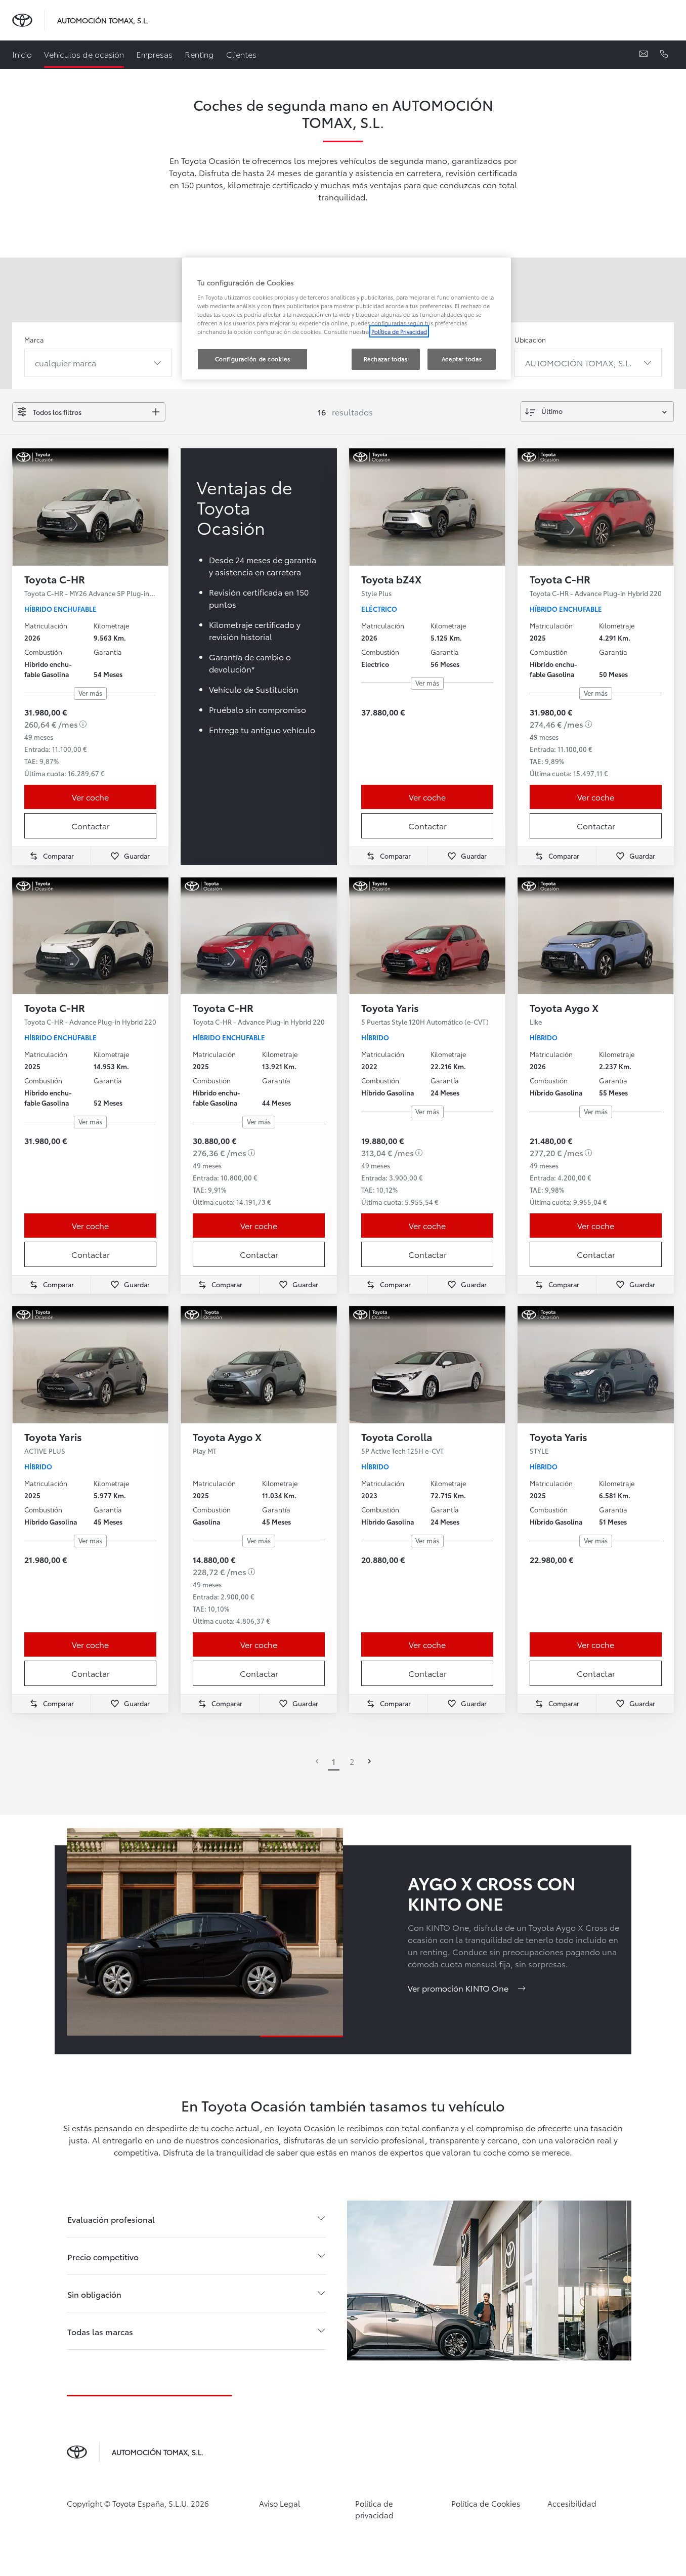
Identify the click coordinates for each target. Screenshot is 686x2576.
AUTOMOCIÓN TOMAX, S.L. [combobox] (578, 363)
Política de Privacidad (399, 331)
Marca (34, 340)
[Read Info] (83, 724)
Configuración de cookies (253, 359)
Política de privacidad (374, 2509)
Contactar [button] (91, 826)
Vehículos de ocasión (84, 54)
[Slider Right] (160, 507)
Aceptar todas (462, 359)
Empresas (154, 54)
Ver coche (90, 797)
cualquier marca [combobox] (66, 363)
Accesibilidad (572, 2503)
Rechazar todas (386, 359)
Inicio (22, 54)
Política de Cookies (486, 2503)
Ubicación (530, 340)
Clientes (241, 54)
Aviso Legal (280, 2503)
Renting (199, 54)
